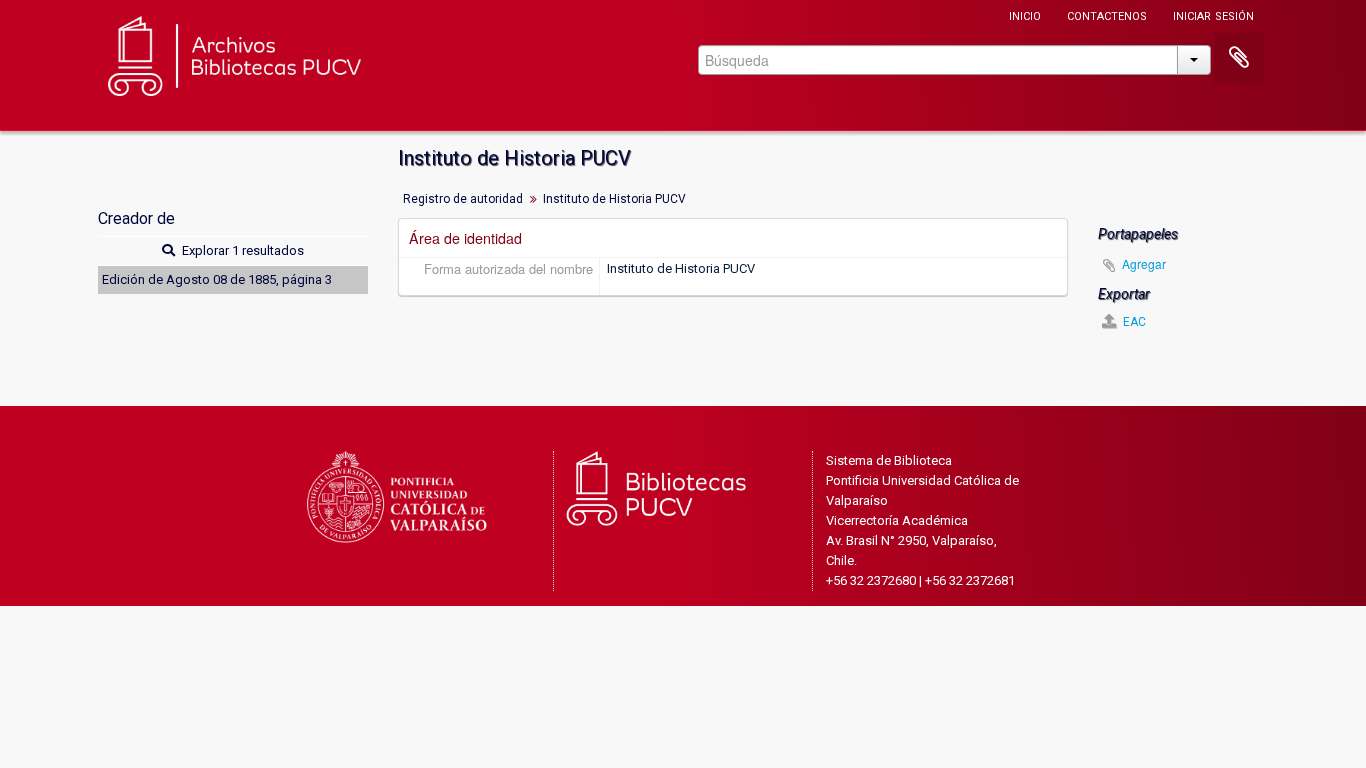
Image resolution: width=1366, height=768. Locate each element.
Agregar (1144, 263)
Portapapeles (1239, 58)
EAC (1133, 322)
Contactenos (1107, 14)
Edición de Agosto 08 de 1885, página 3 (217, 279)
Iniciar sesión (1213, 14)
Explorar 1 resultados (241, 250)
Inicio (1025, 14)
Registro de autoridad (463, 199)
